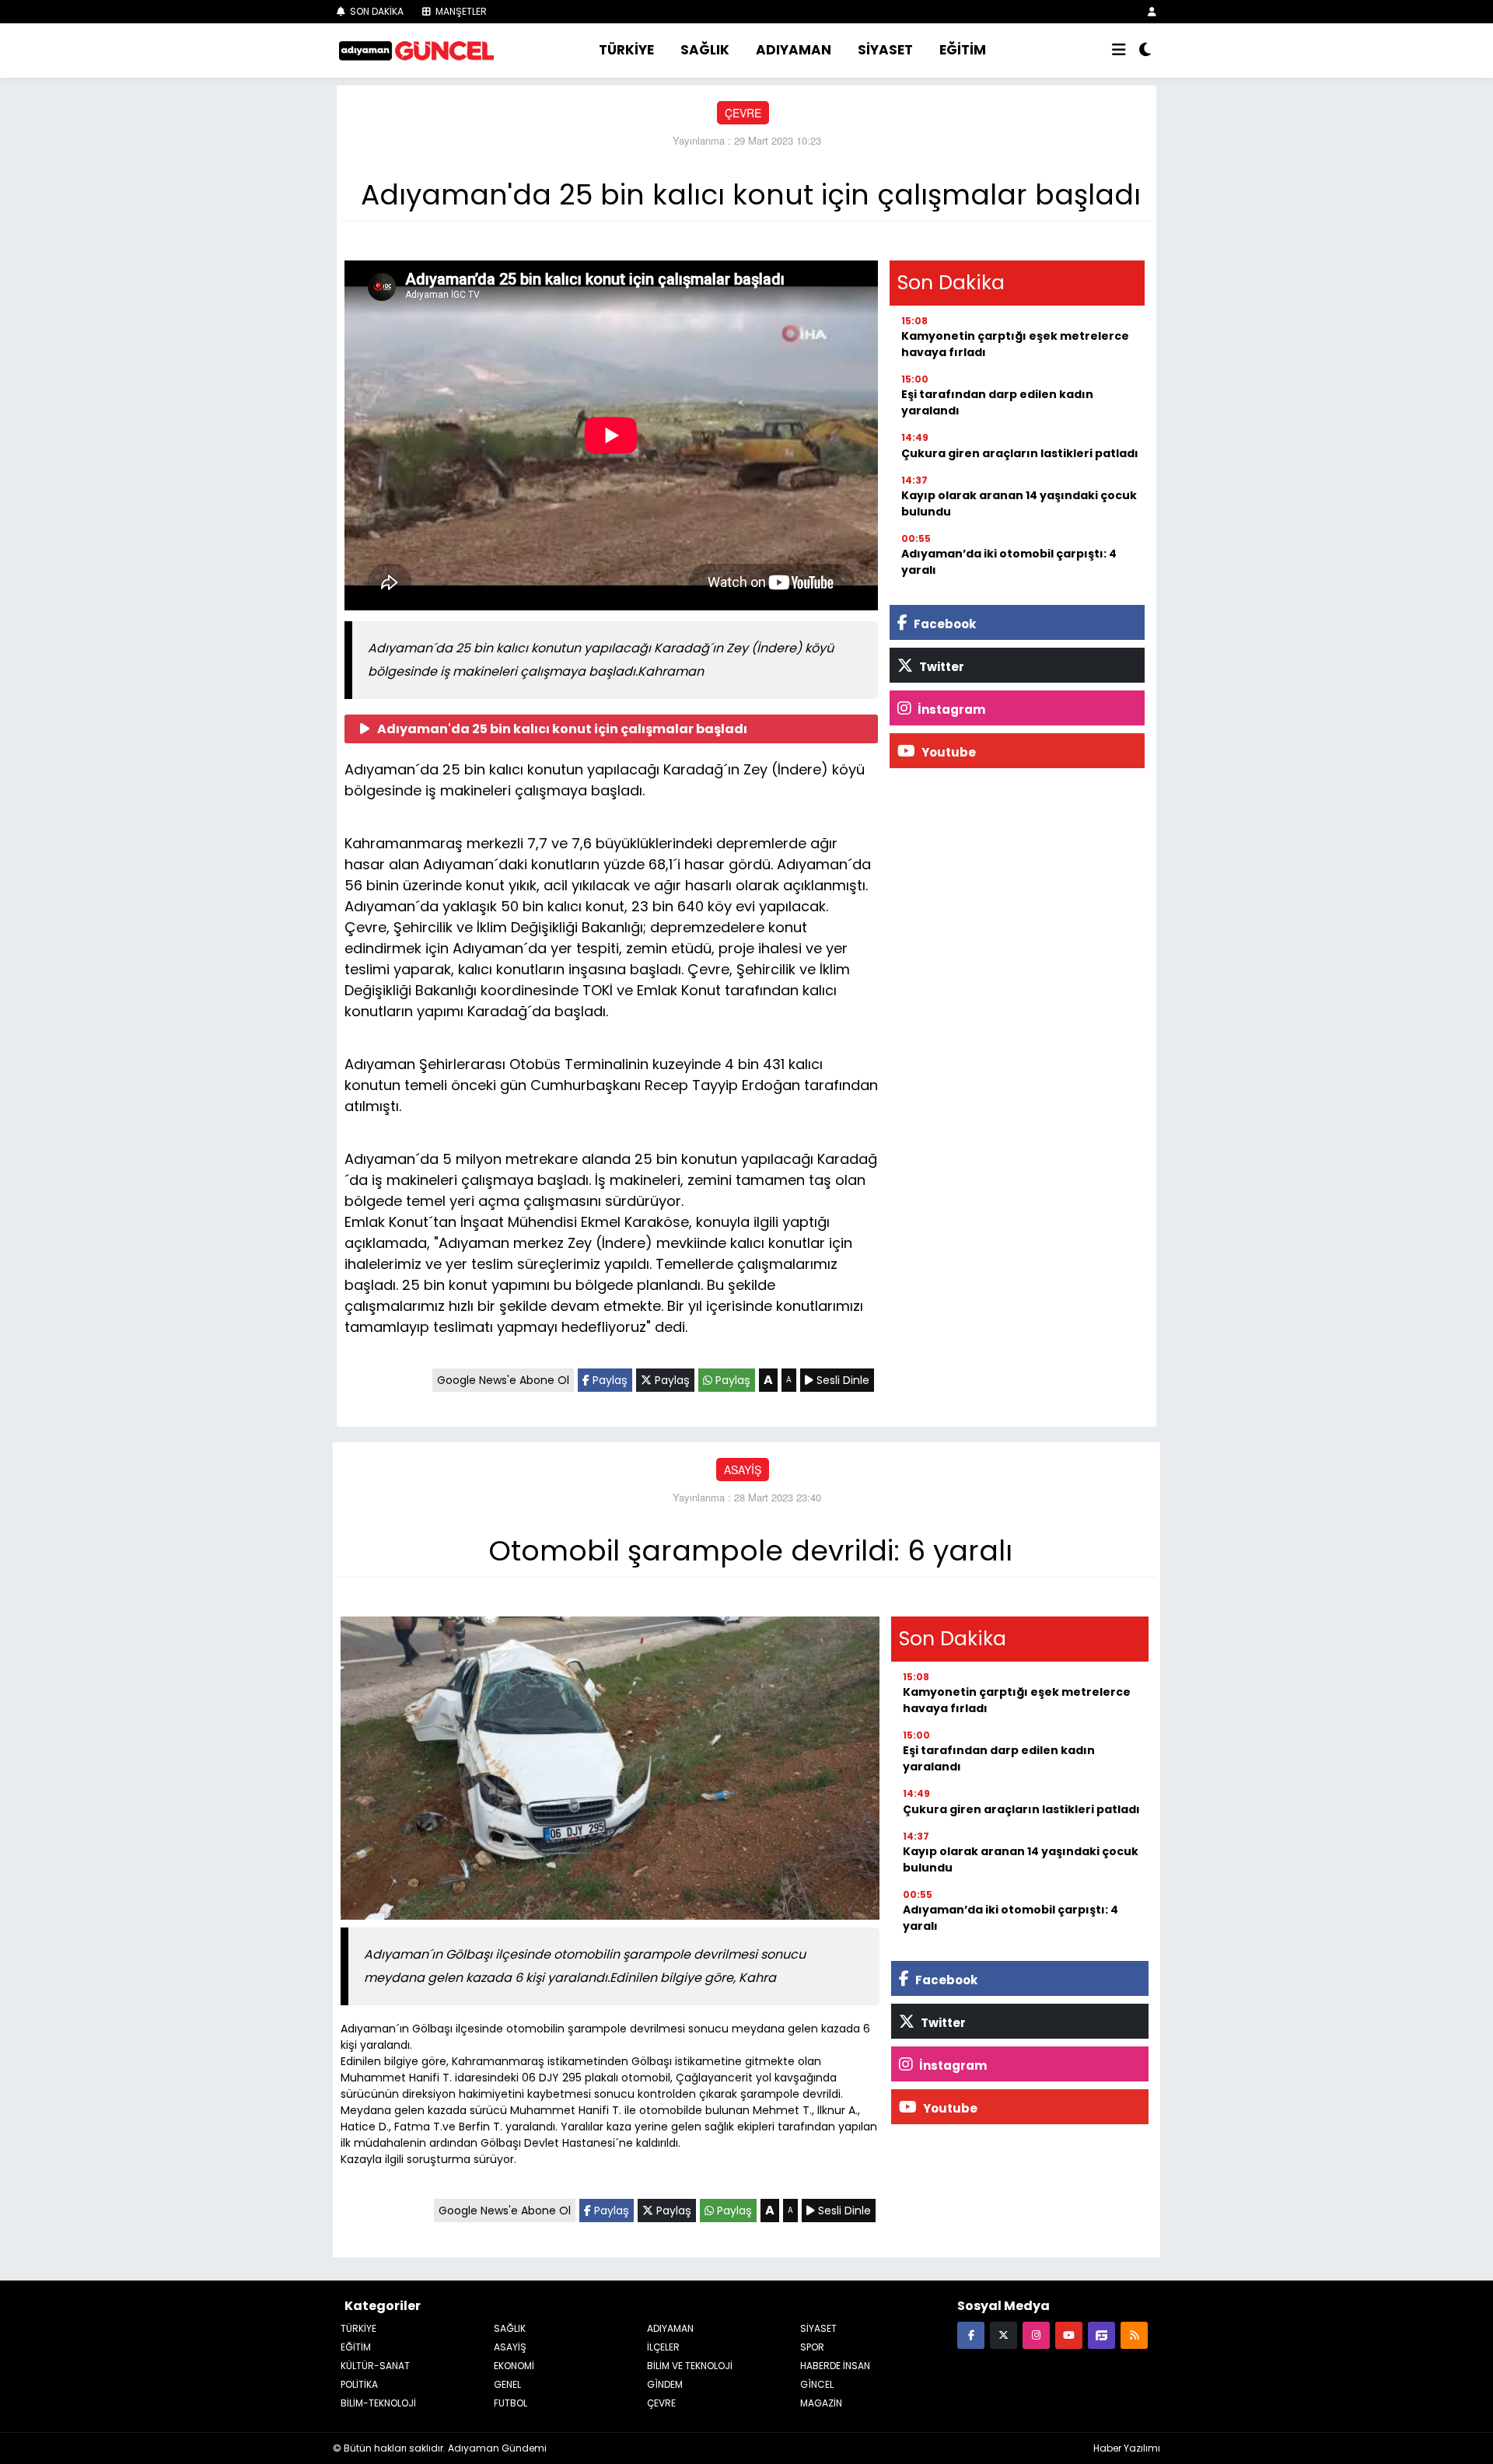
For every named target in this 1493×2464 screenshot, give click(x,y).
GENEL (507, 2384)
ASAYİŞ (743, 1470)
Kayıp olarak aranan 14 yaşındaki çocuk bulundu (1019, 503)
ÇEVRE (743, 113)
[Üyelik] (1152, 11)
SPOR (812, 2347)
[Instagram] (1036, 2335)
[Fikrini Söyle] (1101, 2335)
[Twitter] (1003, 2335)
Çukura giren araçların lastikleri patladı (1020, 453)
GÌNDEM (665, 2384)
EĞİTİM (963, 50)
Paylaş (608, 1380)
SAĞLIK (705, 50)
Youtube (948, 752)
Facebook (944, 624)
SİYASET (885, 50)
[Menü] (1119, 51)
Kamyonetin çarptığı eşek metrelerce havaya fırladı (1015, 344)
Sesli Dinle (841, 1380)
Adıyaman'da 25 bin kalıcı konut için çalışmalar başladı (562, 729)
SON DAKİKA (376, 11)
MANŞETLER (460, 11)
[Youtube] (1069, 2335)
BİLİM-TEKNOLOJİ (378, 2403)
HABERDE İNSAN (835, 2366)
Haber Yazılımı (1127, 2448)
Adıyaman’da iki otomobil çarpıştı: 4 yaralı (1009, 562)
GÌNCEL (817, 2384)
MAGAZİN (821, 2403)
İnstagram (950, 709)
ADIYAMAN (794, 50)
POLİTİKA (359, 2384)
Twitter (941, 667)
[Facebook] (971, 2335)
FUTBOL (510, 2403)
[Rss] (1134, 2335)
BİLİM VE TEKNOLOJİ (690, 2366)
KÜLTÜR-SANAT (375, 2366)
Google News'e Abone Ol (503, 1380)
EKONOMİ (514, 2366)
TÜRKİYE (626, 50)
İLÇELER (663, 2347)
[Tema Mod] (1145, 51)
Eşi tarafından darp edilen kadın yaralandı (997, 402)
